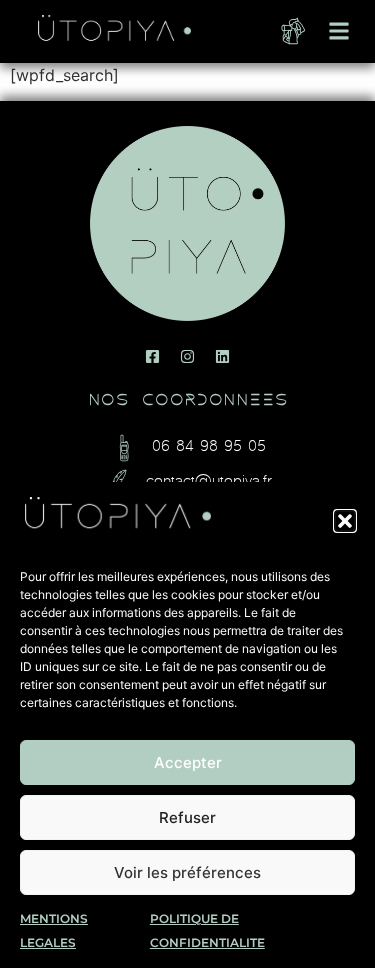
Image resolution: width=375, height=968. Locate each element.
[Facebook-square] (153, 356)
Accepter (188, 762)
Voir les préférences (187, 872)
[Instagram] (188, 356)
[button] (345, 521)
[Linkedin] (223, 356)
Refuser (187, 817)
